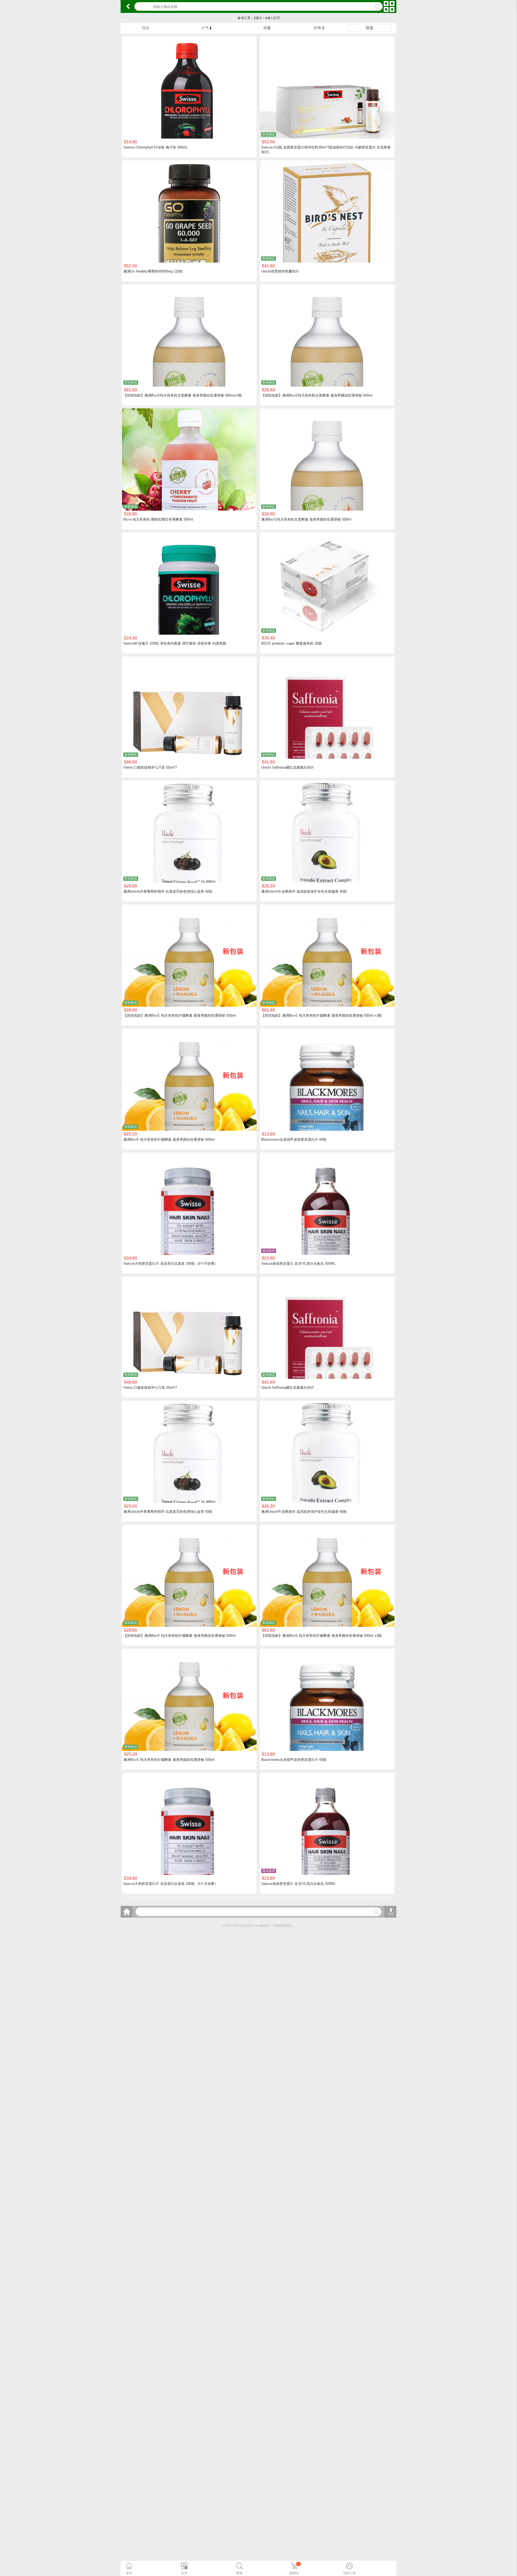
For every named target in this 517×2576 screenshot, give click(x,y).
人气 (205, 28)
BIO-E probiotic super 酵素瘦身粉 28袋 (291, 643)
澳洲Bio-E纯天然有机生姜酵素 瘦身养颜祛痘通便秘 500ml (306, 519)
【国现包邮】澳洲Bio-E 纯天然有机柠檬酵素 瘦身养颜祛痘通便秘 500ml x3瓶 (322, 1015)
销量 (267, 28)
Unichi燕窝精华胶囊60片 (280, 271)
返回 (128, 6)
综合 (146, 28)
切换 (389, 6)
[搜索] (376, 1912)
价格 (317, 28)
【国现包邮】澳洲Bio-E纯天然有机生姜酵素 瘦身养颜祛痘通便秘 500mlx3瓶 (183, 395)
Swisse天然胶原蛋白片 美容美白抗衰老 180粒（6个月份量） (171, 1264)
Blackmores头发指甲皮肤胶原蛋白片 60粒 (294, 1139)
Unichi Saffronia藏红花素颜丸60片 (288, 767)
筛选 (369, 28)
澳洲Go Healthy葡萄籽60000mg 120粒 (153, 271)
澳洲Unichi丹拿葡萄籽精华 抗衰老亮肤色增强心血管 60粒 (168, 891)
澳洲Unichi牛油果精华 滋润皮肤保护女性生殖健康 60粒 (304, 891)
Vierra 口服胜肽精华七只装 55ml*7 (150, 767)
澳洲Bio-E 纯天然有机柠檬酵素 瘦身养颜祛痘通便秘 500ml (169, 1139)
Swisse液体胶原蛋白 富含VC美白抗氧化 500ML (298, 1264)
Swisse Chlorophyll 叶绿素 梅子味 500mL (156, 147)
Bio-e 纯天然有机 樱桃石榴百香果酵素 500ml (158, 519)
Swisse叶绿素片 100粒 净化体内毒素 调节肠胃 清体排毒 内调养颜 (175, 643)
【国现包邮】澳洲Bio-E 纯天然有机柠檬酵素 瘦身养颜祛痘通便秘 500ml (179, 1015)
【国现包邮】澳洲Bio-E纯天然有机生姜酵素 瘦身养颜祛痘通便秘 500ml (317, 395)
